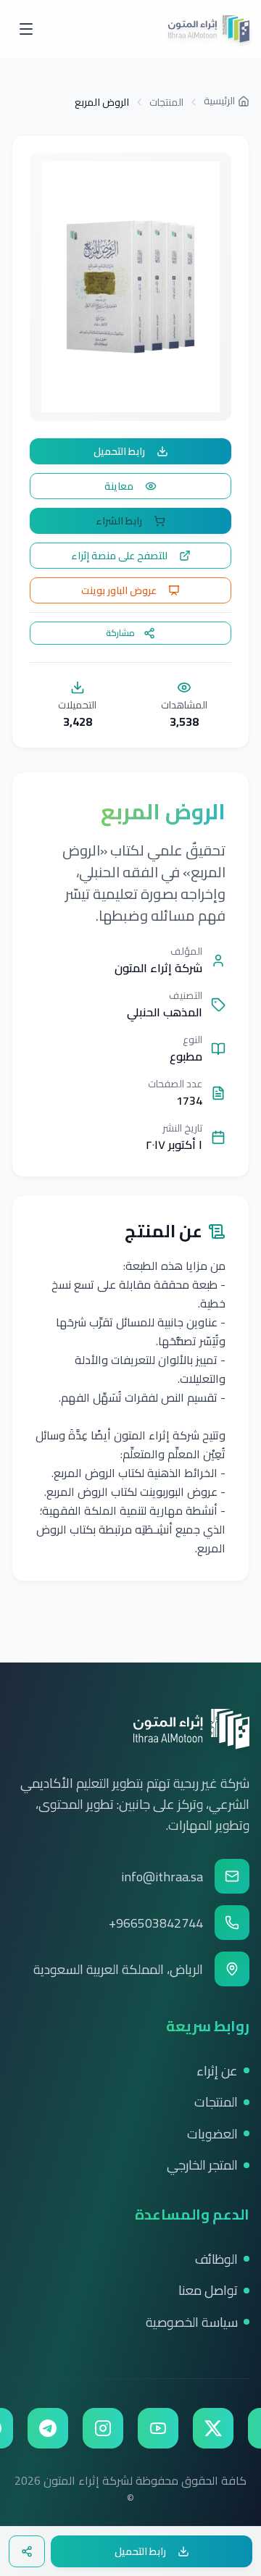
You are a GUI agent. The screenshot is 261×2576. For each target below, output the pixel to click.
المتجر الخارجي (202, 2165)
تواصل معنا (208, 2290)
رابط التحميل (119, 451)
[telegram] (48, 2428)
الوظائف (216, 2259)
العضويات (212, 2134)
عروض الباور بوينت (119, 590)
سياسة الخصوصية (192, 2322)
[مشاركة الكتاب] (27, 2551)
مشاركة (120, 633)
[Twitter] (213, 2428)
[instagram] (103, 2428)
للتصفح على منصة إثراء (119, 556)
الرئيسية (219, 101)
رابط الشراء (119, 521)
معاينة (119, 486)
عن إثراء (217, 2071)
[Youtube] (158, 2428)
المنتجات (166, 102)
